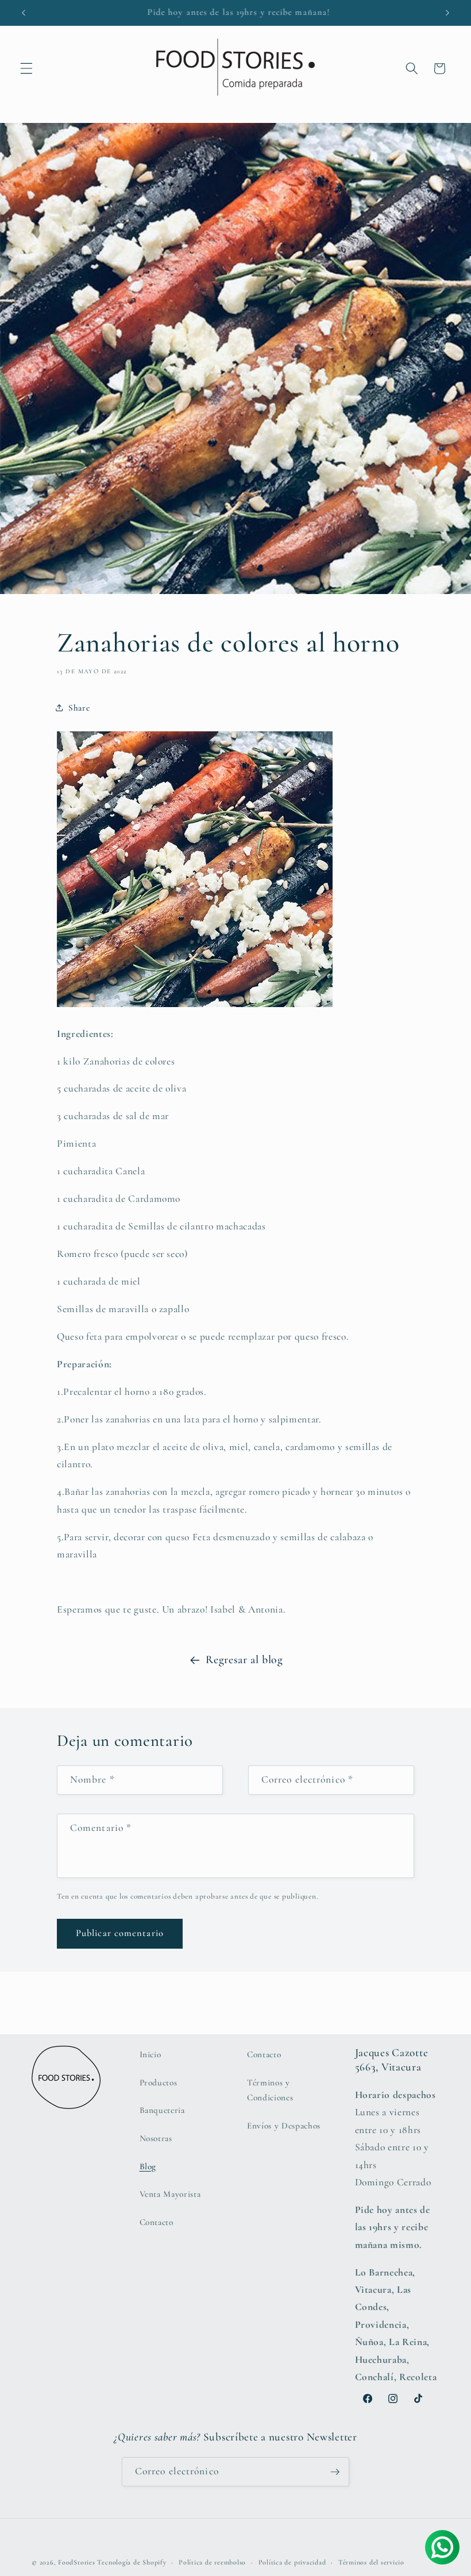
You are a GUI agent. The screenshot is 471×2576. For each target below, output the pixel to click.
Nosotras (156, 2138)
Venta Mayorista (170, 2194)
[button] (26, 68)
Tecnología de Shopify (132, 2562)
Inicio (150, 2054)
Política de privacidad (292, 2562)
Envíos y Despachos (284, 2126)
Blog (148, 2166)
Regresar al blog (244, 1660)
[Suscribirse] (335, 2472)
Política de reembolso (212, 2562)
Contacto (157, 2222)
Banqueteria (162, 2110)
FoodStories (76, 2562)
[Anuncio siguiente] (447, 13)
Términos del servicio (371, 2562)
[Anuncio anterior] (24, 13)
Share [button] (79, 708)
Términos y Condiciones (270, 2090)
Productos (159, 2083)
